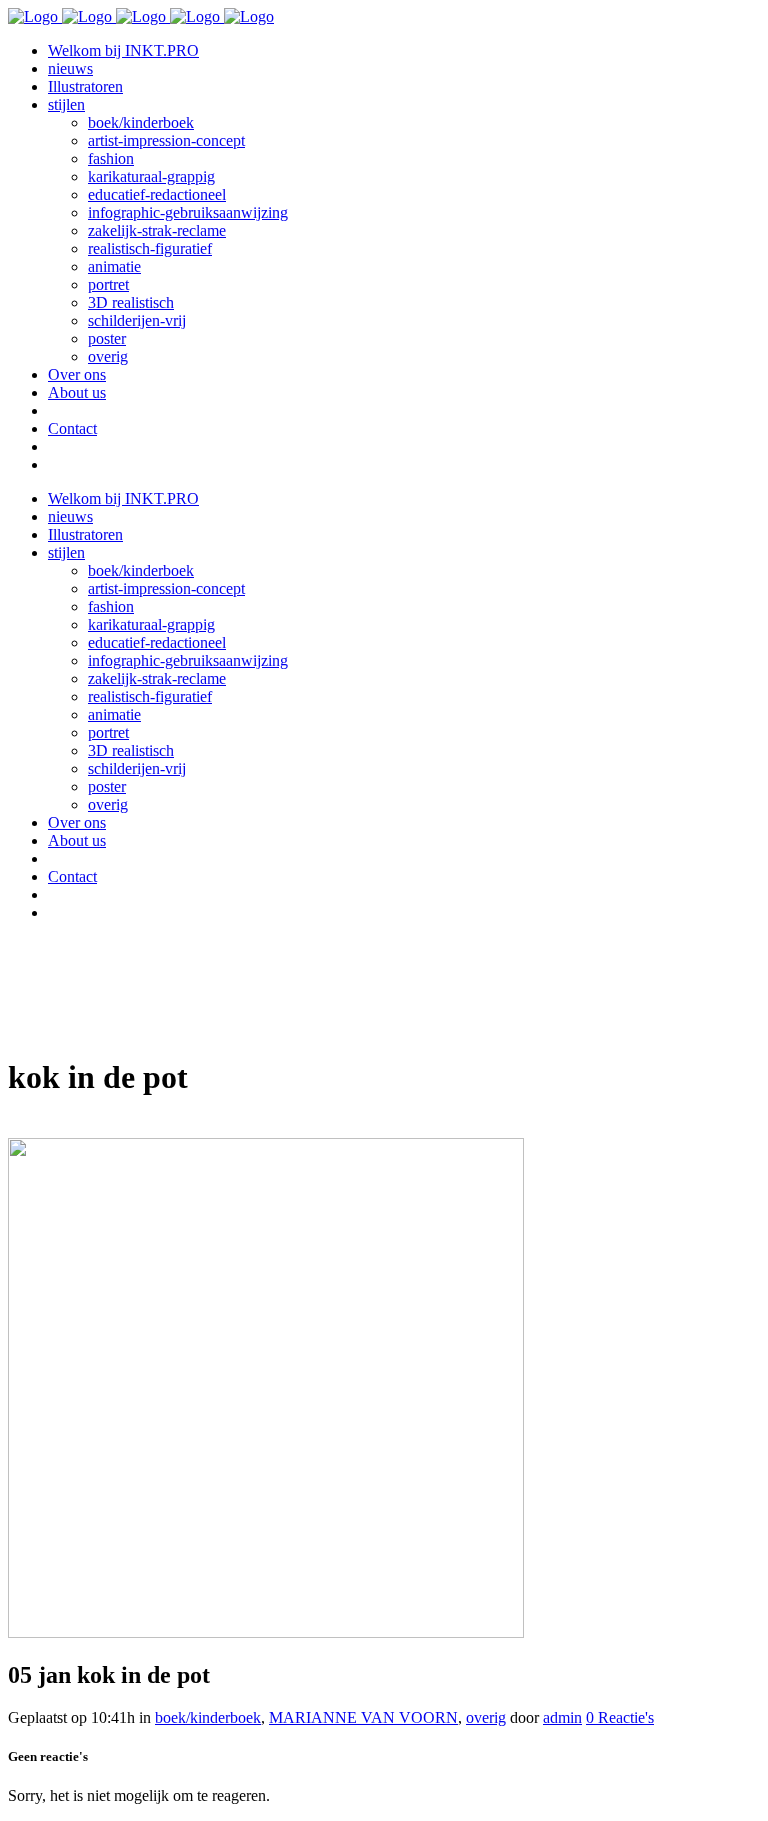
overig (486, 1717)
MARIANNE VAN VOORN (363, 1717)
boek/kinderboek (208, 1717)
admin (562, 1717)
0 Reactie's (620, 1717)
